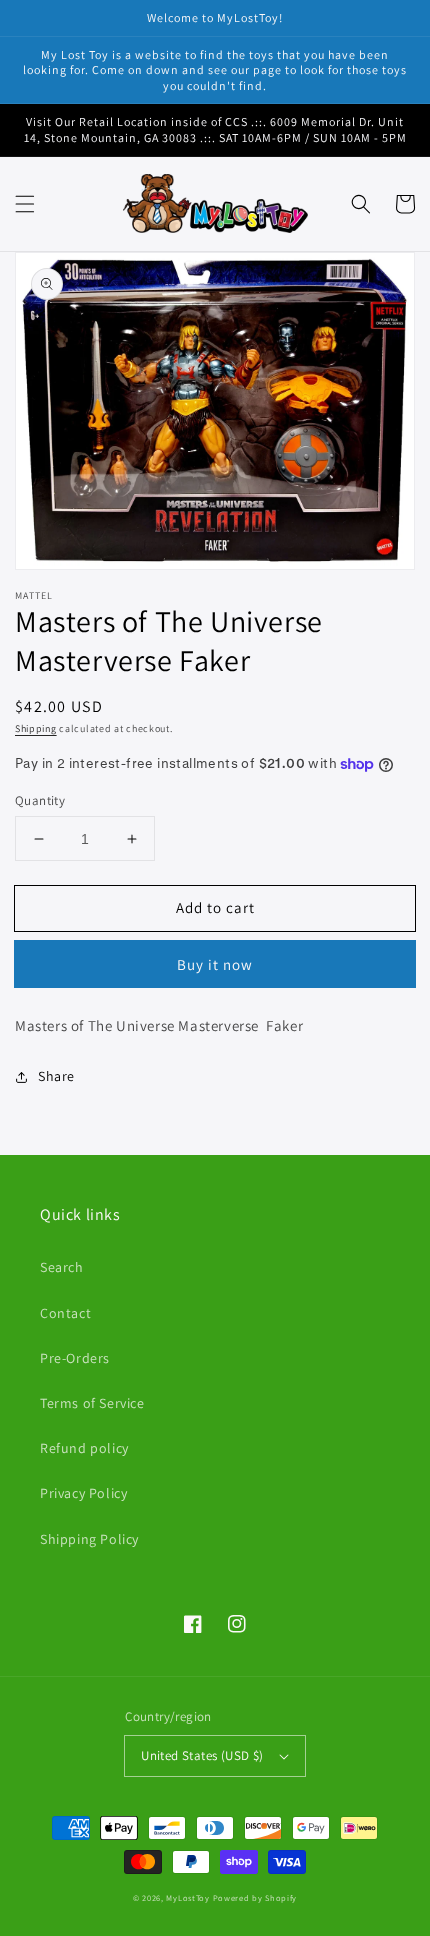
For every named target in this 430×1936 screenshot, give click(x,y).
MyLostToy (187, 1897)
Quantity (40, 800)
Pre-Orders (75, 1358)
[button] (25, 204)
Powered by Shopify (255, 1897)
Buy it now (215, 964)
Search (62, 1267)
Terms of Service (92, 1403)
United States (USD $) (202, 1755)
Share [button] (56, 1076)
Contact (65, 1313)
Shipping (36, 728)
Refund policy (84, 1448)
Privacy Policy (83, 1493)
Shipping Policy (89, 1539)
